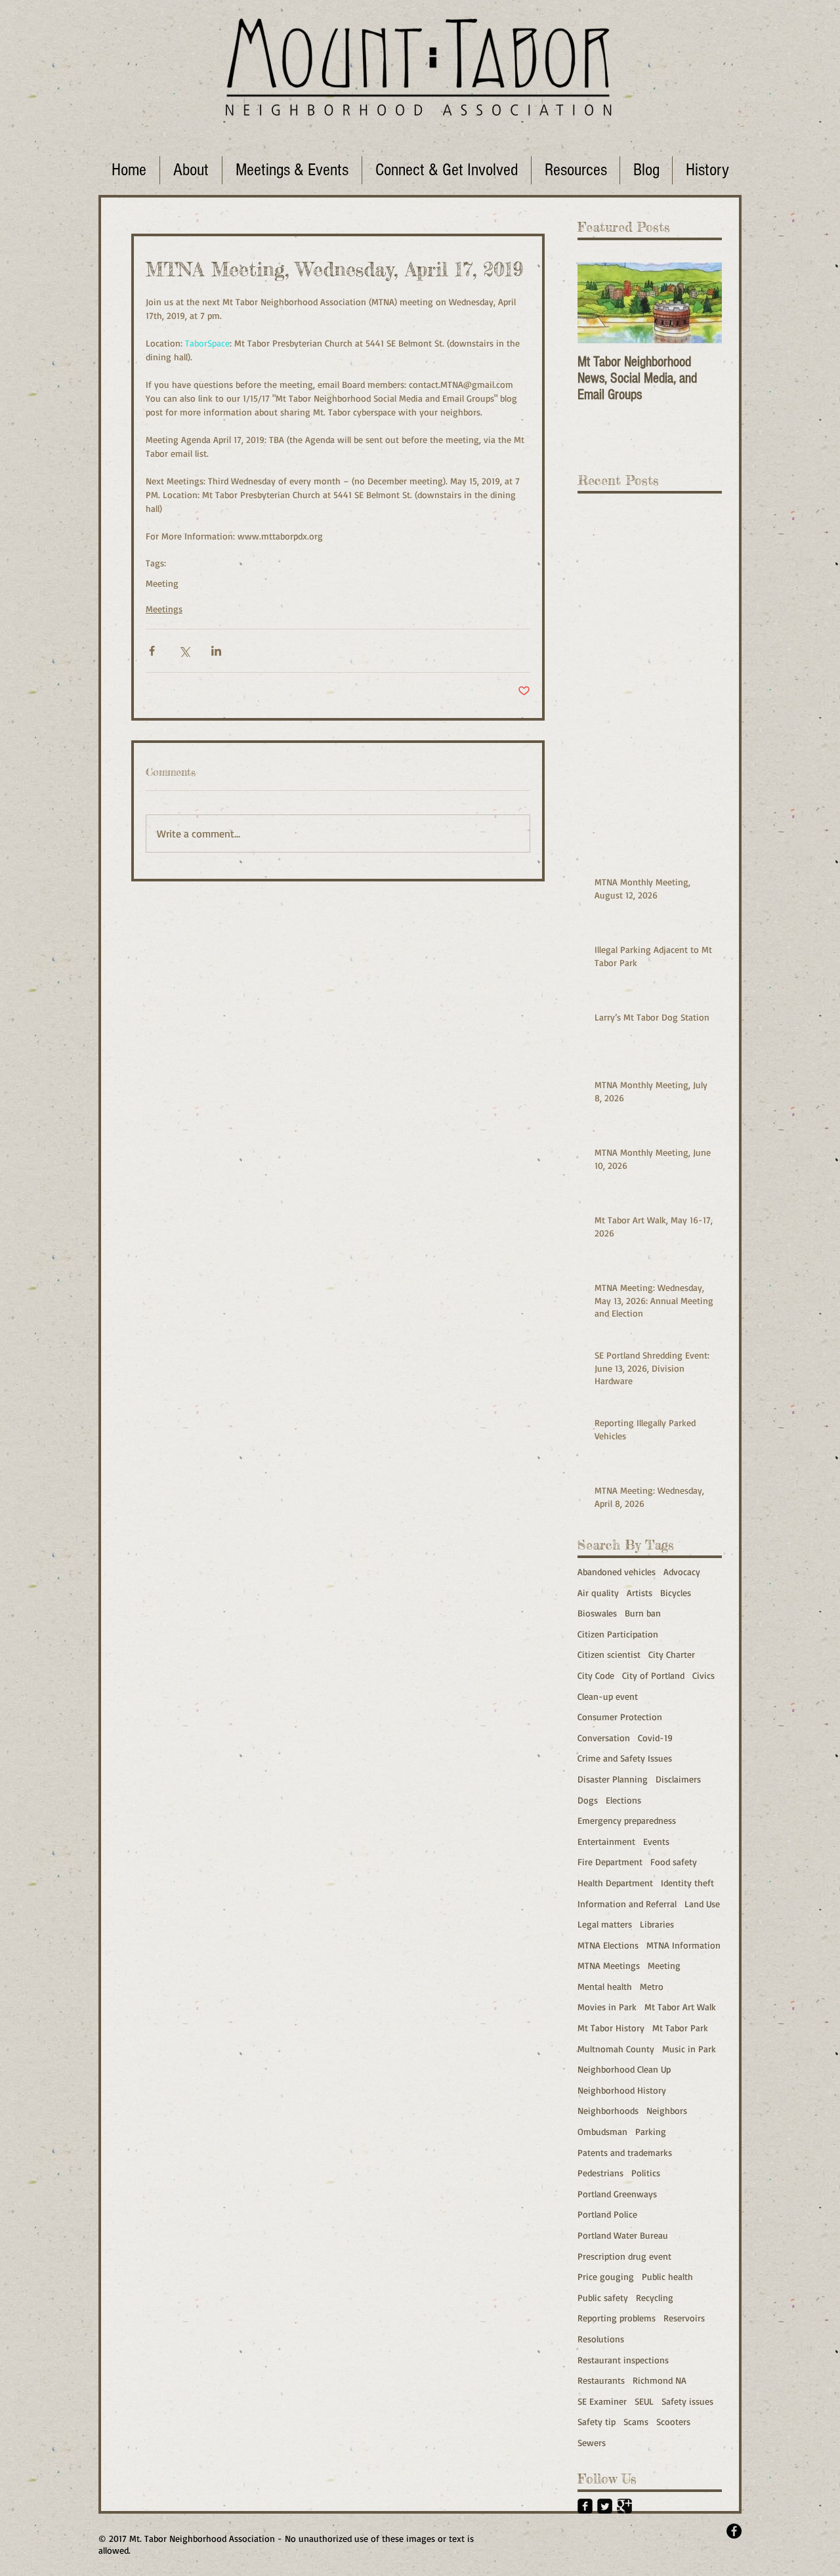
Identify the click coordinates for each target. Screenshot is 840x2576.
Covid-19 (655, 1738)
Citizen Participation (618, 1634)
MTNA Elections (608, 1945)
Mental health (605, 1986)
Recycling (655, 2297)
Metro (652, 1986)
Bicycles (676, 1593)
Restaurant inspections (623, 2360)
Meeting (162, 583)
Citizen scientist (609, 1654)
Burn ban (643, 1613)
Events (656, 1841)
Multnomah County (616, 2049)
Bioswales (597, 1613)
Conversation (604, 1738)
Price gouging (606, 2276)
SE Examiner (602, 2401)
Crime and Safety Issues (625, 1758)
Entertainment (606, 1841)
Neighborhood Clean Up (624, 2069)
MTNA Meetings (609, 1965)
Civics (703, 1675)
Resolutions (601, 2339)
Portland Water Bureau (623, 2235)
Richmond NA (660, 2380)
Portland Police (607, 2214)
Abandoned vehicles (617, 1572)
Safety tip (597, 2421)
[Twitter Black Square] (605, 2506)
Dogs (588, 1800)
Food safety (674, 1862)
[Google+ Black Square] (624, 2506)
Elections (623, 1800)
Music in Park (689, 2049)
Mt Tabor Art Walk (680, 2007)
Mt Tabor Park (680, 2028)
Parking (651, 2131)
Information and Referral (627, 1904)
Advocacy (682, 1572)
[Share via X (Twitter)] (184, 651)
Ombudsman (602, 2131)
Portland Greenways (617, 2194)
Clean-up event (608, 1696)
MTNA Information (683, 1945)
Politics (646, 2173)
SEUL (644, 2401)
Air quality (598, 1593)
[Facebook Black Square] (585, 2506)
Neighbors (667, 2110)
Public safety (603, 2297)
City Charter (672, 1654)
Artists (640, 1593)
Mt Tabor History (611, 2028)
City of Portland (653, 1675)
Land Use (702, 1904)
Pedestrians (600, 2173)
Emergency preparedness (627, 1820)
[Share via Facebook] (152, 651)
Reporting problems (617, 2318)
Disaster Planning (613, 1779)
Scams (636, 2421)
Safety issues (687, 2401)
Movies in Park (607, 2007)
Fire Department (610, 1862)
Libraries (657, 1924)
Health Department (615, 1883)
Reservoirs (684, 2318)
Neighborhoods (608, 2110)
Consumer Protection (620, 1717)
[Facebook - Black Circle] (734, 2531)
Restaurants (601, 2380)
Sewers (592, 2442)
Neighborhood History (622, 2090)
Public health (667, 2276)
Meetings (164, 609)
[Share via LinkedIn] (216, 651)
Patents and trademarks (625, 2152)
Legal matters (605, 1924)
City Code (596, 1675)
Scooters (673, 2421)
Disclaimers (678, 1779)
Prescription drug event (624, 2256)
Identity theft (687, 1883)
